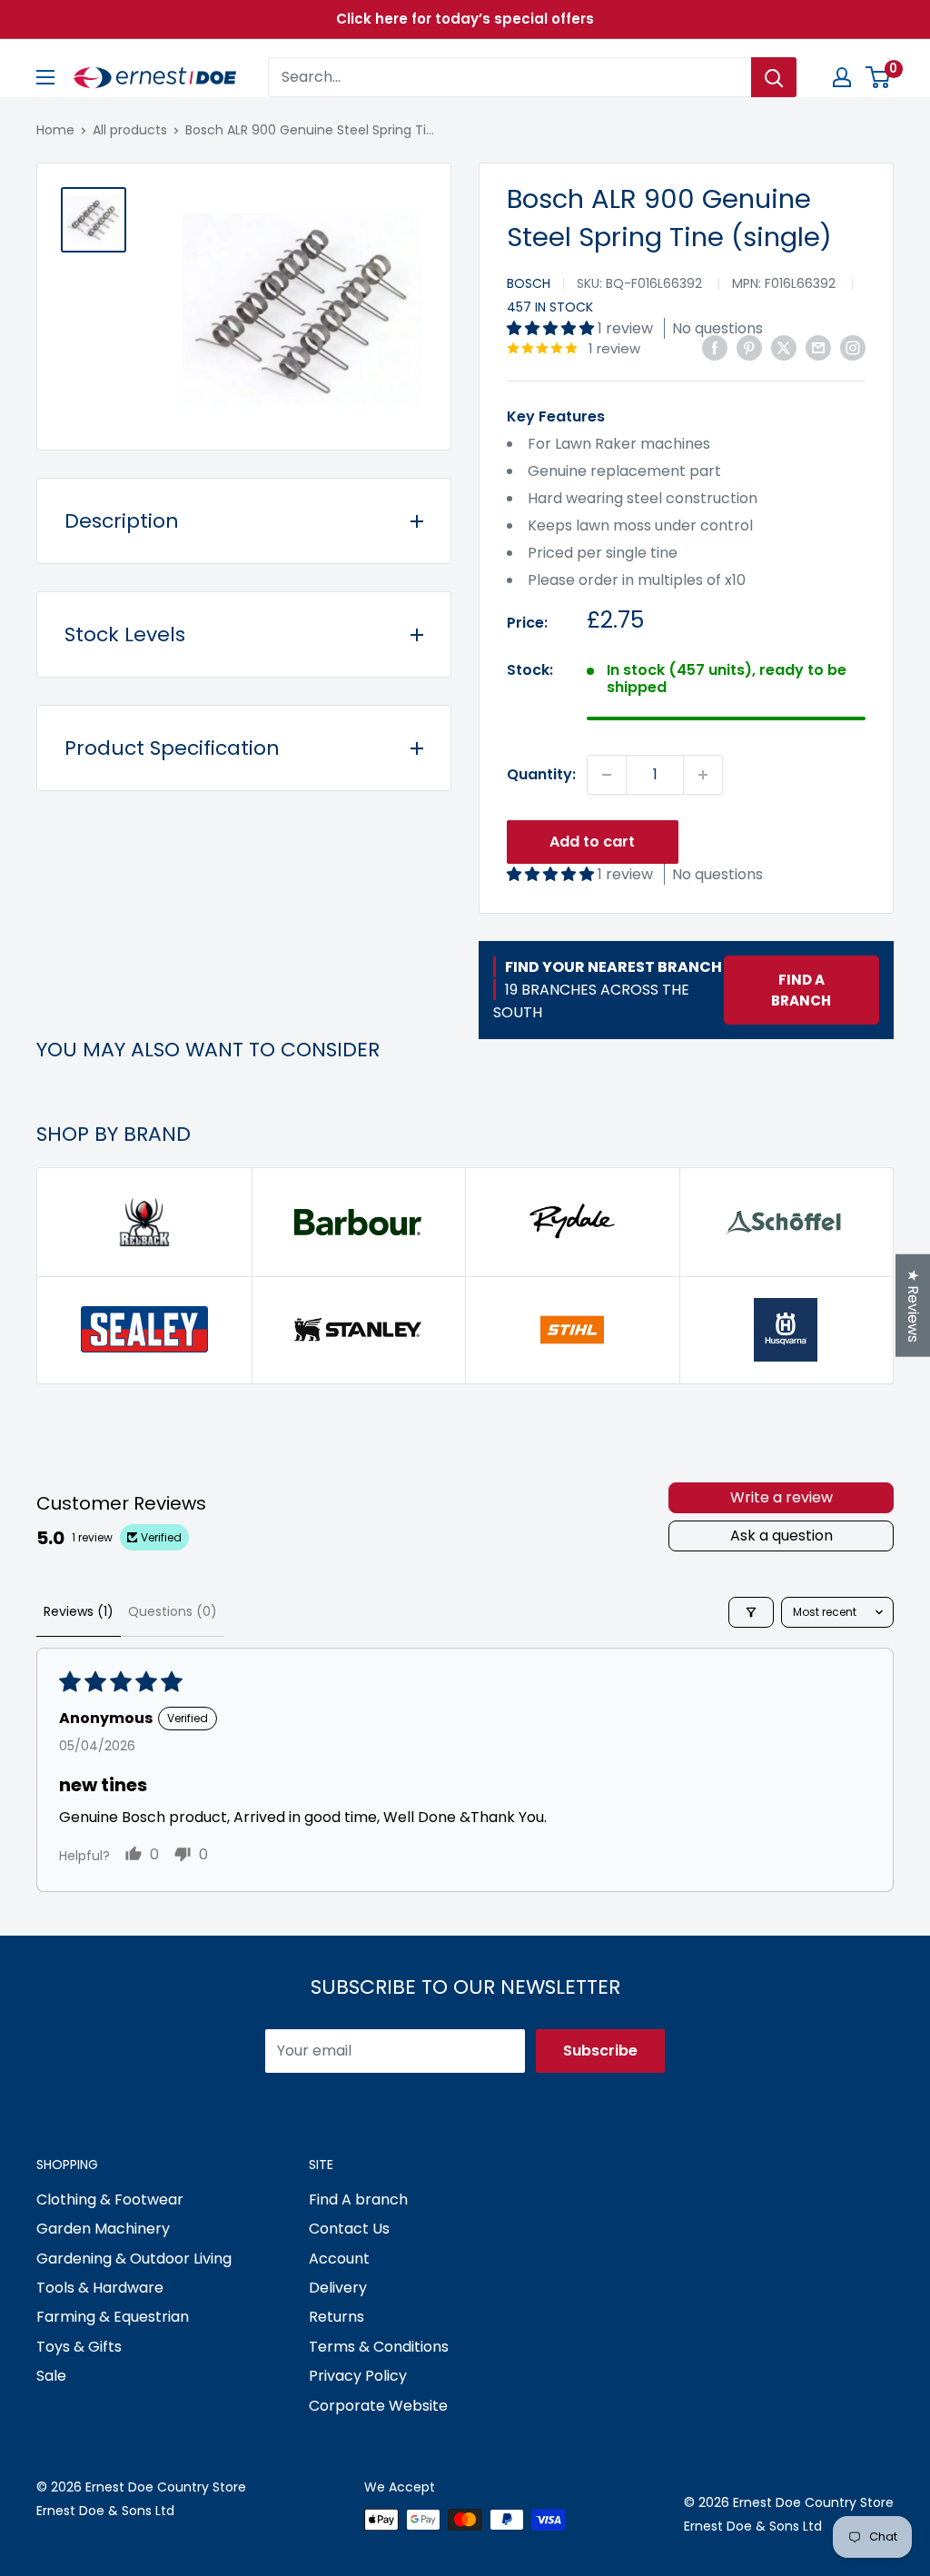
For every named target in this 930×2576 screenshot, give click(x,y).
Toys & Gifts (79, 2347)
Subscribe (600, 2051)
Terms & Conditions (379, 2347)
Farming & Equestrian (113, 2317)
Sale (51, 2376)
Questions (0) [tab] (173, 1611)
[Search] (774, 77)
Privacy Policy (358, 2376)
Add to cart (592, 842)
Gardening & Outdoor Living (134, 2259)
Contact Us (349, 2229)
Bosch (529, 283)
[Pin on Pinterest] (749, 347)
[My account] (842, 77)
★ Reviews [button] (913, 1306)
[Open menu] (45, 77)
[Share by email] (818, 347)
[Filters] (751, 1612)
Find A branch (358, 2200)
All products (130, 130)
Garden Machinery (103, 2229)
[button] (552, 328)
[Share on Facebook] (715, 347)
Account (339, 2259)
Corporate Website (378, 2406)
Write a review (782, 1497)
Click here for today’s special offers (465, 19)
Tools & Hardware (100, 2288)
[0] (879, 77)
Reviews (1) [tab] (79, 1611)
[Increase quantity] (703, 775)
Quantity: (541, 774)
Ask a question (782, 1536)
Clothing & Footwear (110, 2200)
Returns (336, 2317)
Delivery (338, 2288)
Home (55, 130)
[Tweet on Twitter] (784, 347)
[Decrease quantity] (607, 775)
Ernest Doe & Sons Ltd (105, 2511)
